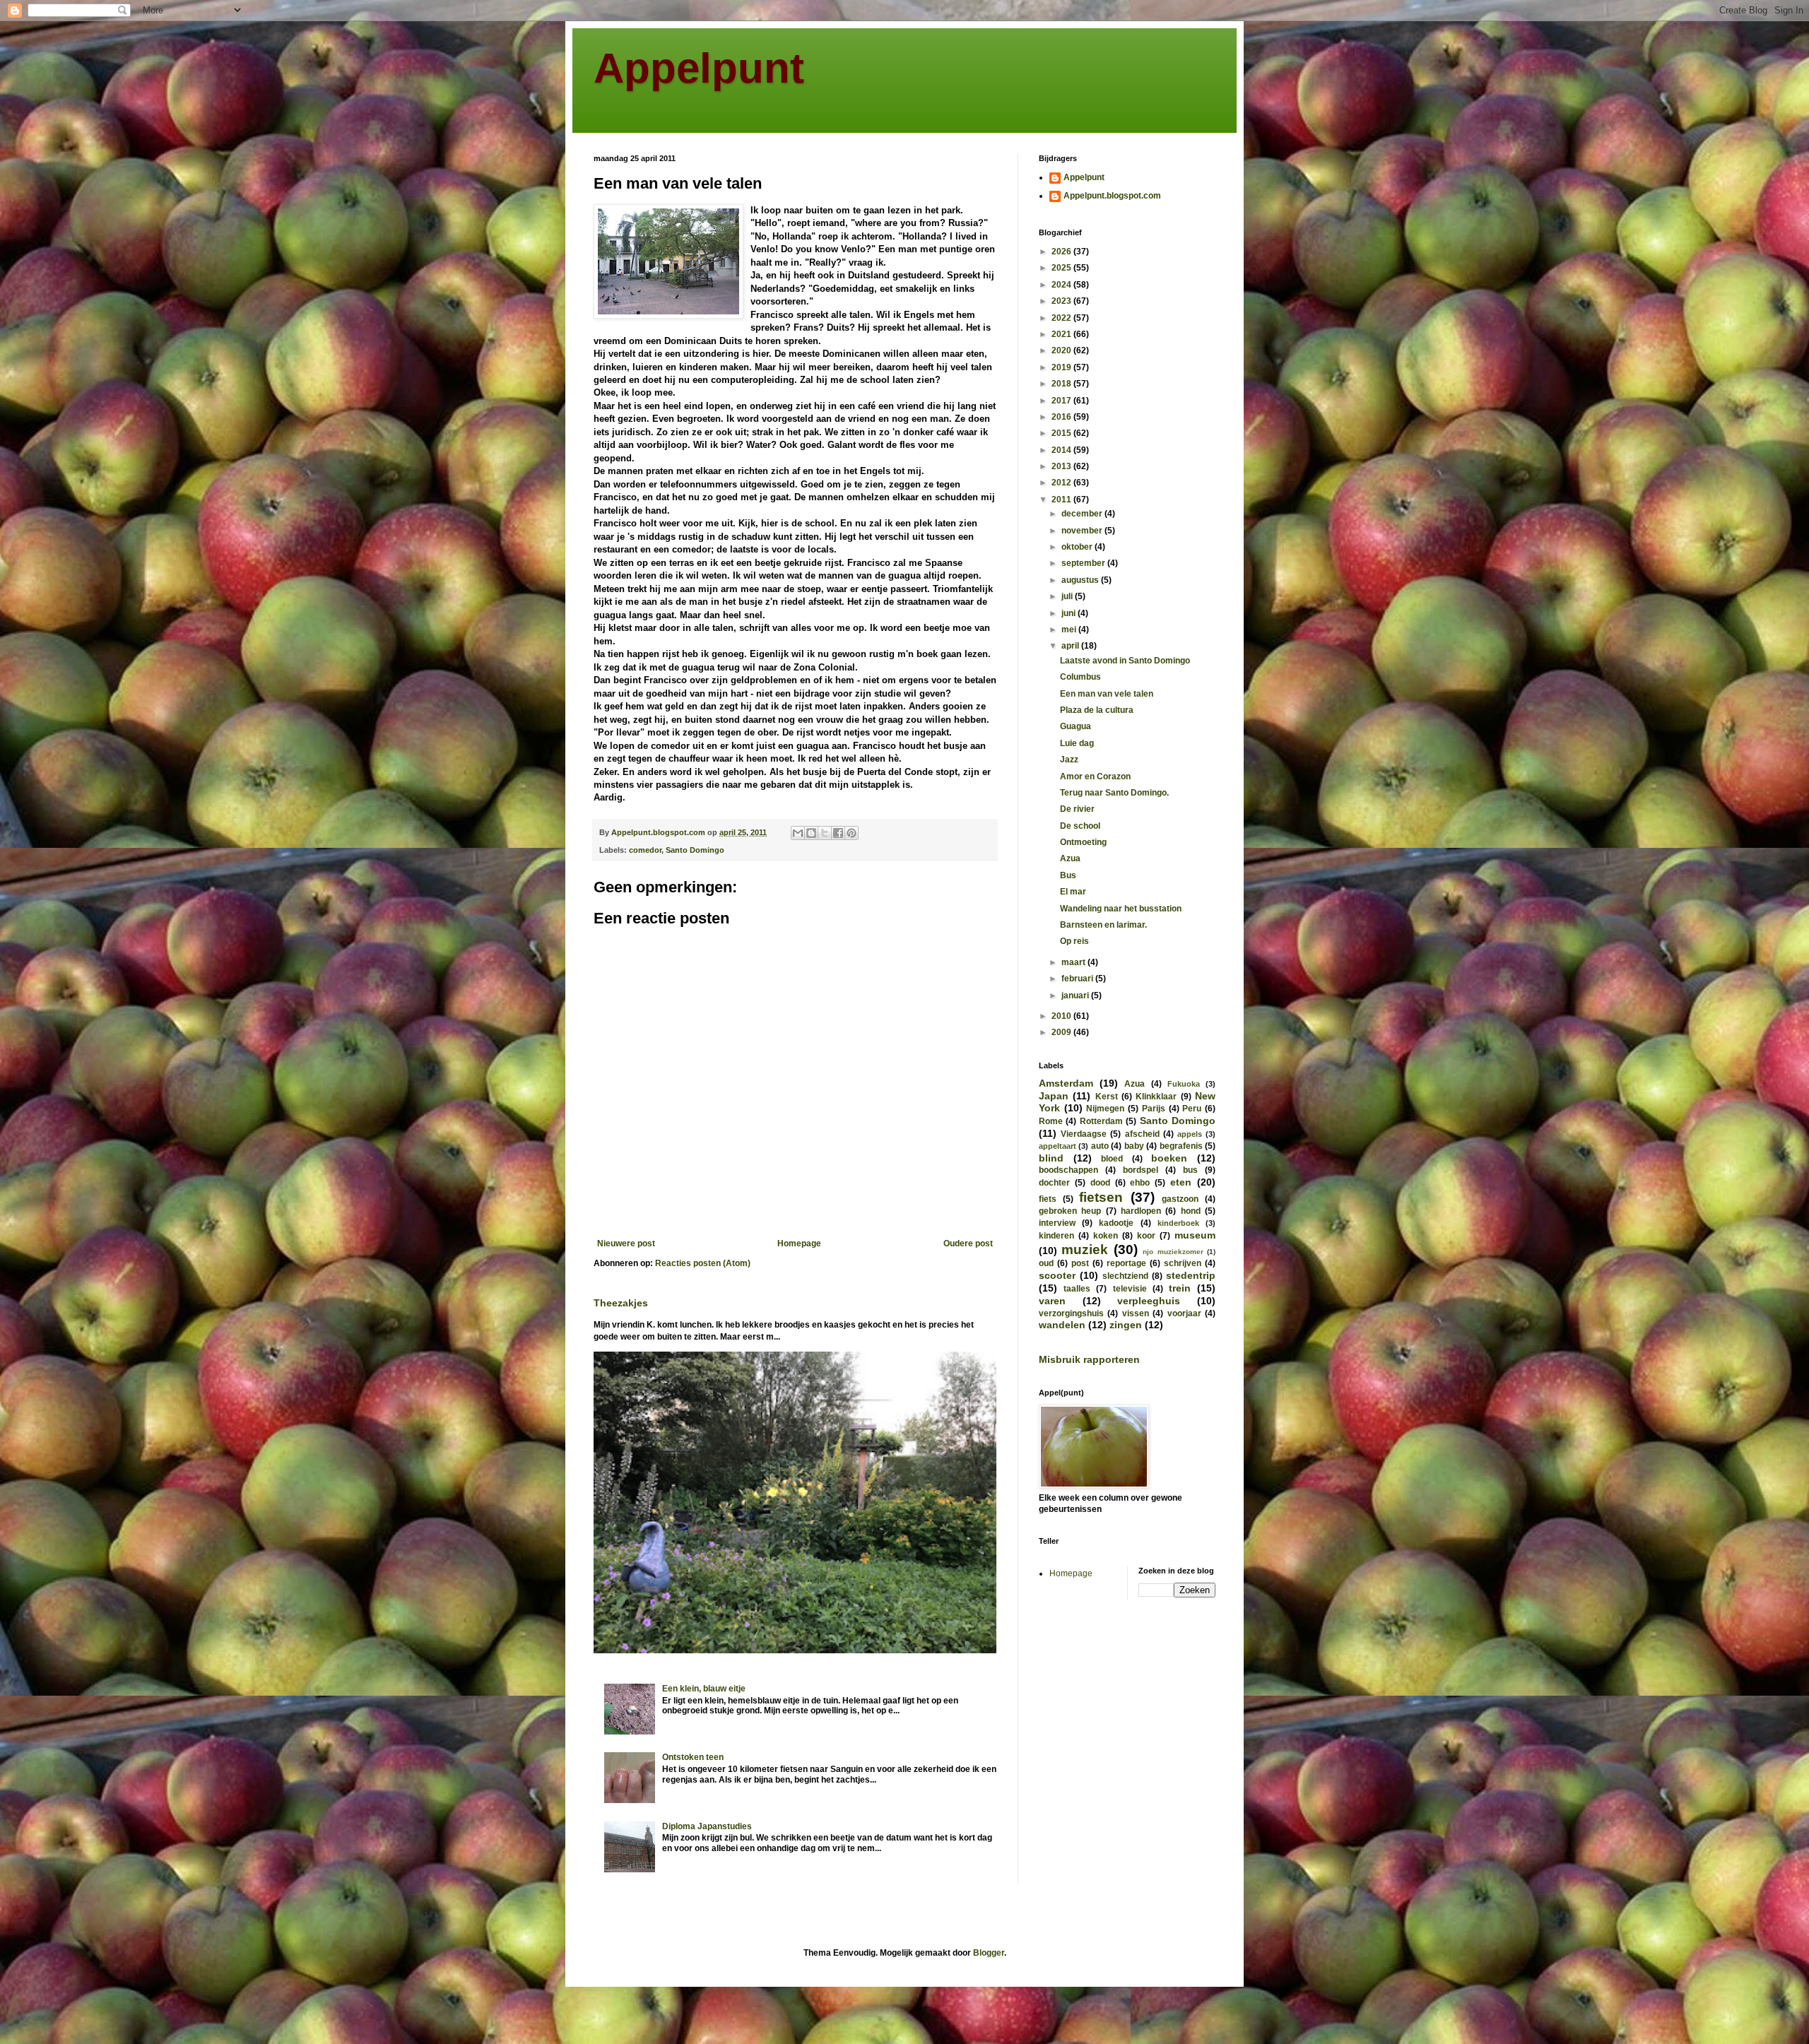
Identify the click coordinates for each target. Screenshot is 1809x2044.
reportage (1126, 1263)
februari (1078, 979)
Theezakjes (621, 1303)
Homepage (799, 1243)
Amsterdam (1066, 1083)
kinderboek (1178, 1223)
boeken (1169, 1158)
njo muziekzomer (1173, 1252)
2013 (1062, 466)
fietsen (1101, 1197)
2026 (1062, 252)
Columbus (1080, 677)
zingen (1126, 1325)
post (1080, 1263)
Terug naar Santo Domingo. (1114, 793)
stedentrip (1191, 1275)
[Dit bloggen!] (811, 833)
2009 (1062, 1032)
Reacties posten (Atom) (703, 1263)
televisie (1130, 1289)
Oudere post (968, 1243)
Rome (1051, 1121)
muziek (1085, 1250)
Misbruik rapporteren (1089, 1359)
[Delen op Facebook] (838, 833)
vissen (1136, 1313)
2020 (1062, 350)
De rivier (1077, 809)
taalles (1077, 1289)
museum (1195, 1235)
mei (1070, 630)
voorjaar (1184, 1313)
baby (1134, 1146)
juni (1070, 613)
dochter (1054, 1183)
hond (1191, 1211)
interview (1057, 1223)
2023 (1062, 301)
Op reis (1074, 941)
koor (1146, 1236)
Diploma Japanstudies (707, 1826)
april (1071, 646)
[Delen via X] (825, 833)
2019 (1062, 367)
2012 (1062, 483)
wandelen (1062, 1325)
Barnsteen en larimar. (1103, 925)
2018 (1062, 384)
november (1083, 531)
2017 (1062, 401)
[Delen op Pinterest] (852, 833)
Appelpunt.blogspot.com (1112, 196)
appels (1190, 1134)
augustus (1081, 580)
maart (1074, 962)
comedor (645, 850)
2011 (1062, 500)
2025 (1062, 268)
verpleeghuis (1149, 1301)
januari (1076, 996)
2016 (1062, 417)
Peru (1192, 1109)
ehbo (1140, 1183)
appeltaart (1057, 1146)
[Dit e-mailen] (798, 833)
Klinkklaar (1156, 1097)
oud (1046, 1263)
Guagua (1076, 726)
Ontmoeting (1083, 842)
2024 (1062, 285)
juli (1068, 596)
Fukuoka (1184, 1084)
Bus (1068, 875)
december (1083, 514)
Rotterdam (1101, 1121)
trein (1180, 1288)
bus (1190, 1170)
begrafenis (1181, 1146)
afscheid (1142, 1134)
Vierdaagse (1084, 1134)
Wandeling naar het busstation (1121, 909)
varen (1052, 1301)
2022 (1062, 318)
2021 (1062, 334)
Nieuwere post (626, 1243)
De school (1080, 826)
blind (1051, 1158)
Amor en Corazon (1095, 776)
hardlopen (1141, 1211)
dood (1100, 1183)
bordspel (1141, 1170)
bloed (1112, 1159)
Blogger (989, 1953)
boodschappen (1068, 1170)
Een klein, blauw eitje (704, 1689)
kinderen (1056, 1236)
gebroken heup (1070, 1211)
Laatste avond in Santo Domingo (1125, 661)
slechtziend (1125, 1276)
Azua (1070, 858)
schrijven (1183, 1263)
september (1084, 563)
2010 (1062, 1016)
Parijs (1154, 1109)
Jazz (1069, 760)
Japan (1054, 1096)
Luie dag (1077, 743)
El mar (1073, 892)
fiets (1048, 1199)
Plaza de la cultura (1097, 710)
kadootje (1116, 1223)
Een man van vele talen (1107, 694)
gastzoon (1180, 1199)
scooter (1057, 1275)
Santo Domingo (695, 850)
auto (1100, 1146)
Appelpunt (699, 68)
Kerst (1107, 1097)
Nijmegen (1105, 1109)
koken (1106, 1236)
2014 (1062, 450)
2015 (1062, 433)
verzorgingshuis (1071, 1313)
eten (1181, 1182)
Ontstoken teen (693, 1757)
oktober (1078, 547)
